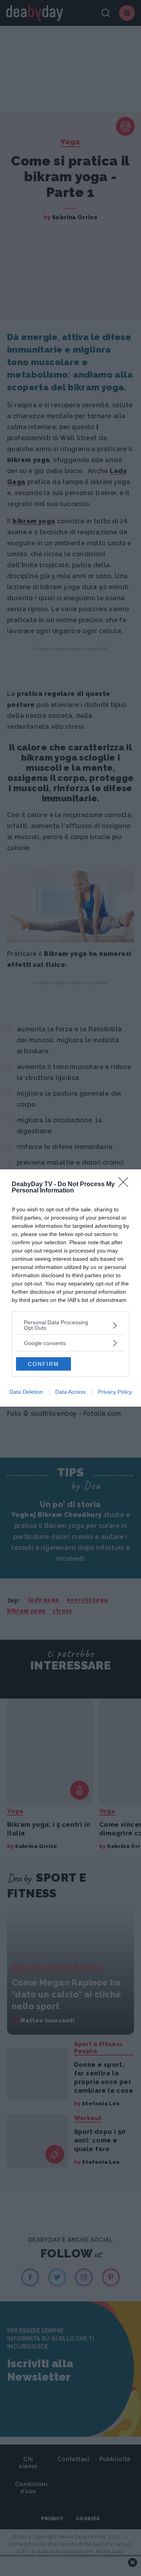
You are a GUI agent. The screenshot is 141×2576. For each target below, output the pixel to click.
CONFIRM (43, 1364)
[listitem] (70, 1325)
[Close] (126, 1185)
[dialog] (70, 1288)
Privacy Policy (115, 1392)
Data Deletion (26, 1392)
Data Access (70, 1392)
